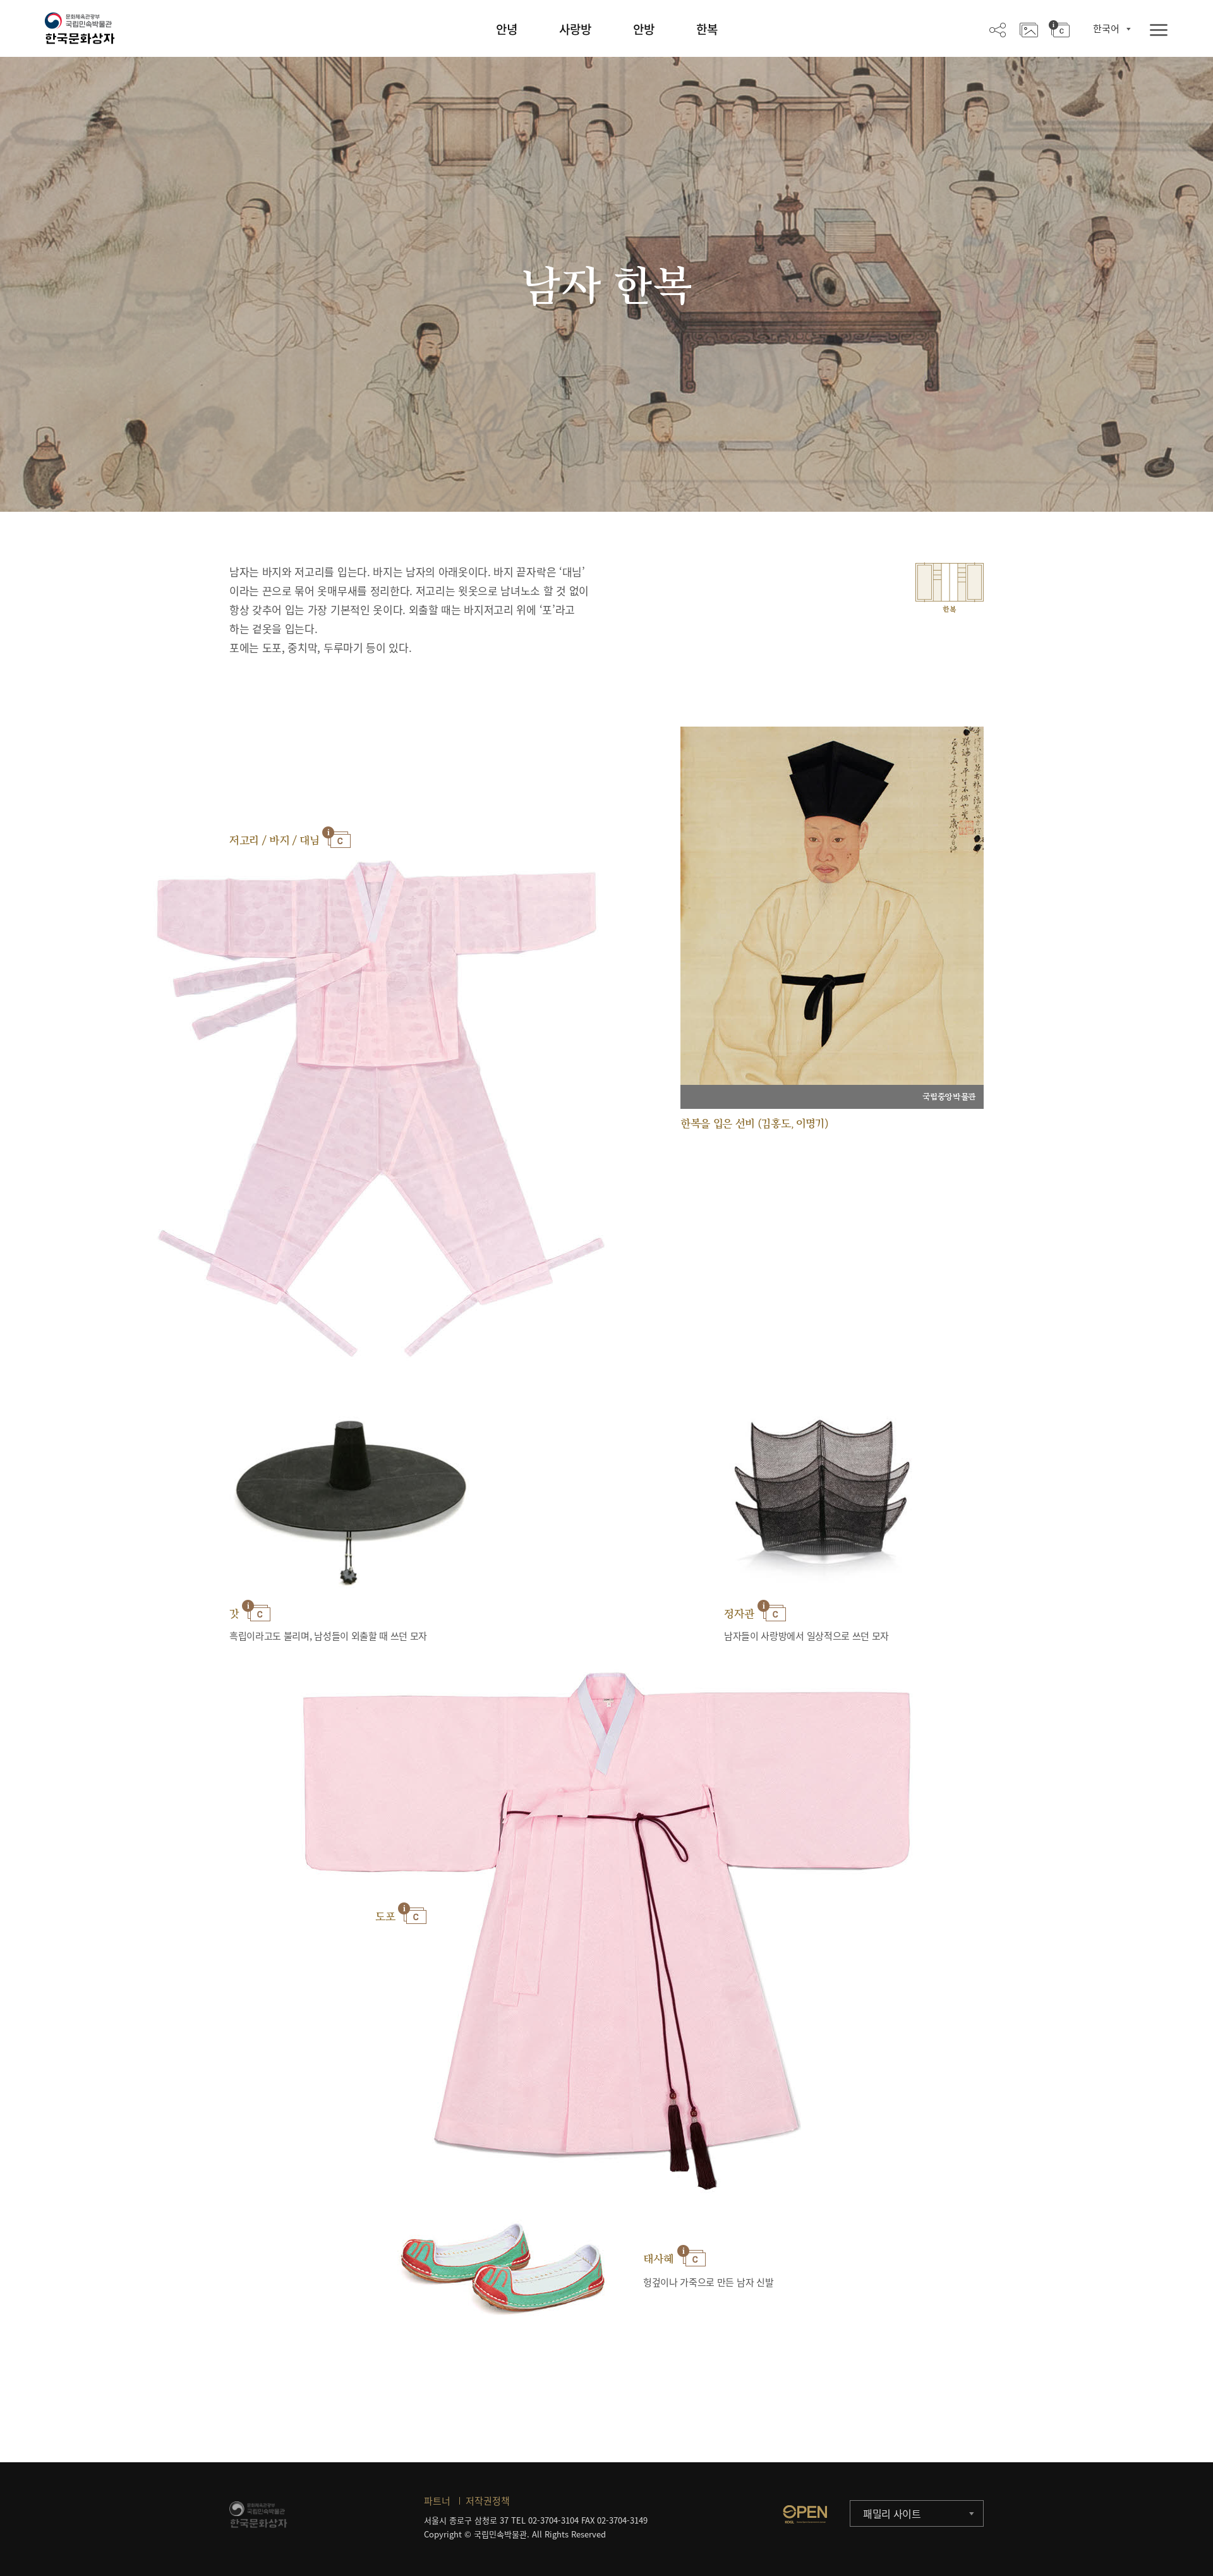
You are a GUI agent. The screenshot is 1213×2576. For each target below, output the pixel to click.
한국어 (1106, 28)
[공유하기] (998, 29)
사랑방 (575, 29)
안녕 (507, 29)
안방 (644, 29)
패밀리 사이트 (892, 2513)
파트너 (437, 2501)
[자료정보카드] (1059, 29)
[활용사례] (1029, 29)
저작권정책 (488, 2501)
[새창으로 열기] (805, 2514)
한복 (707, 29)
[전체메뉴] (1159, 31)
